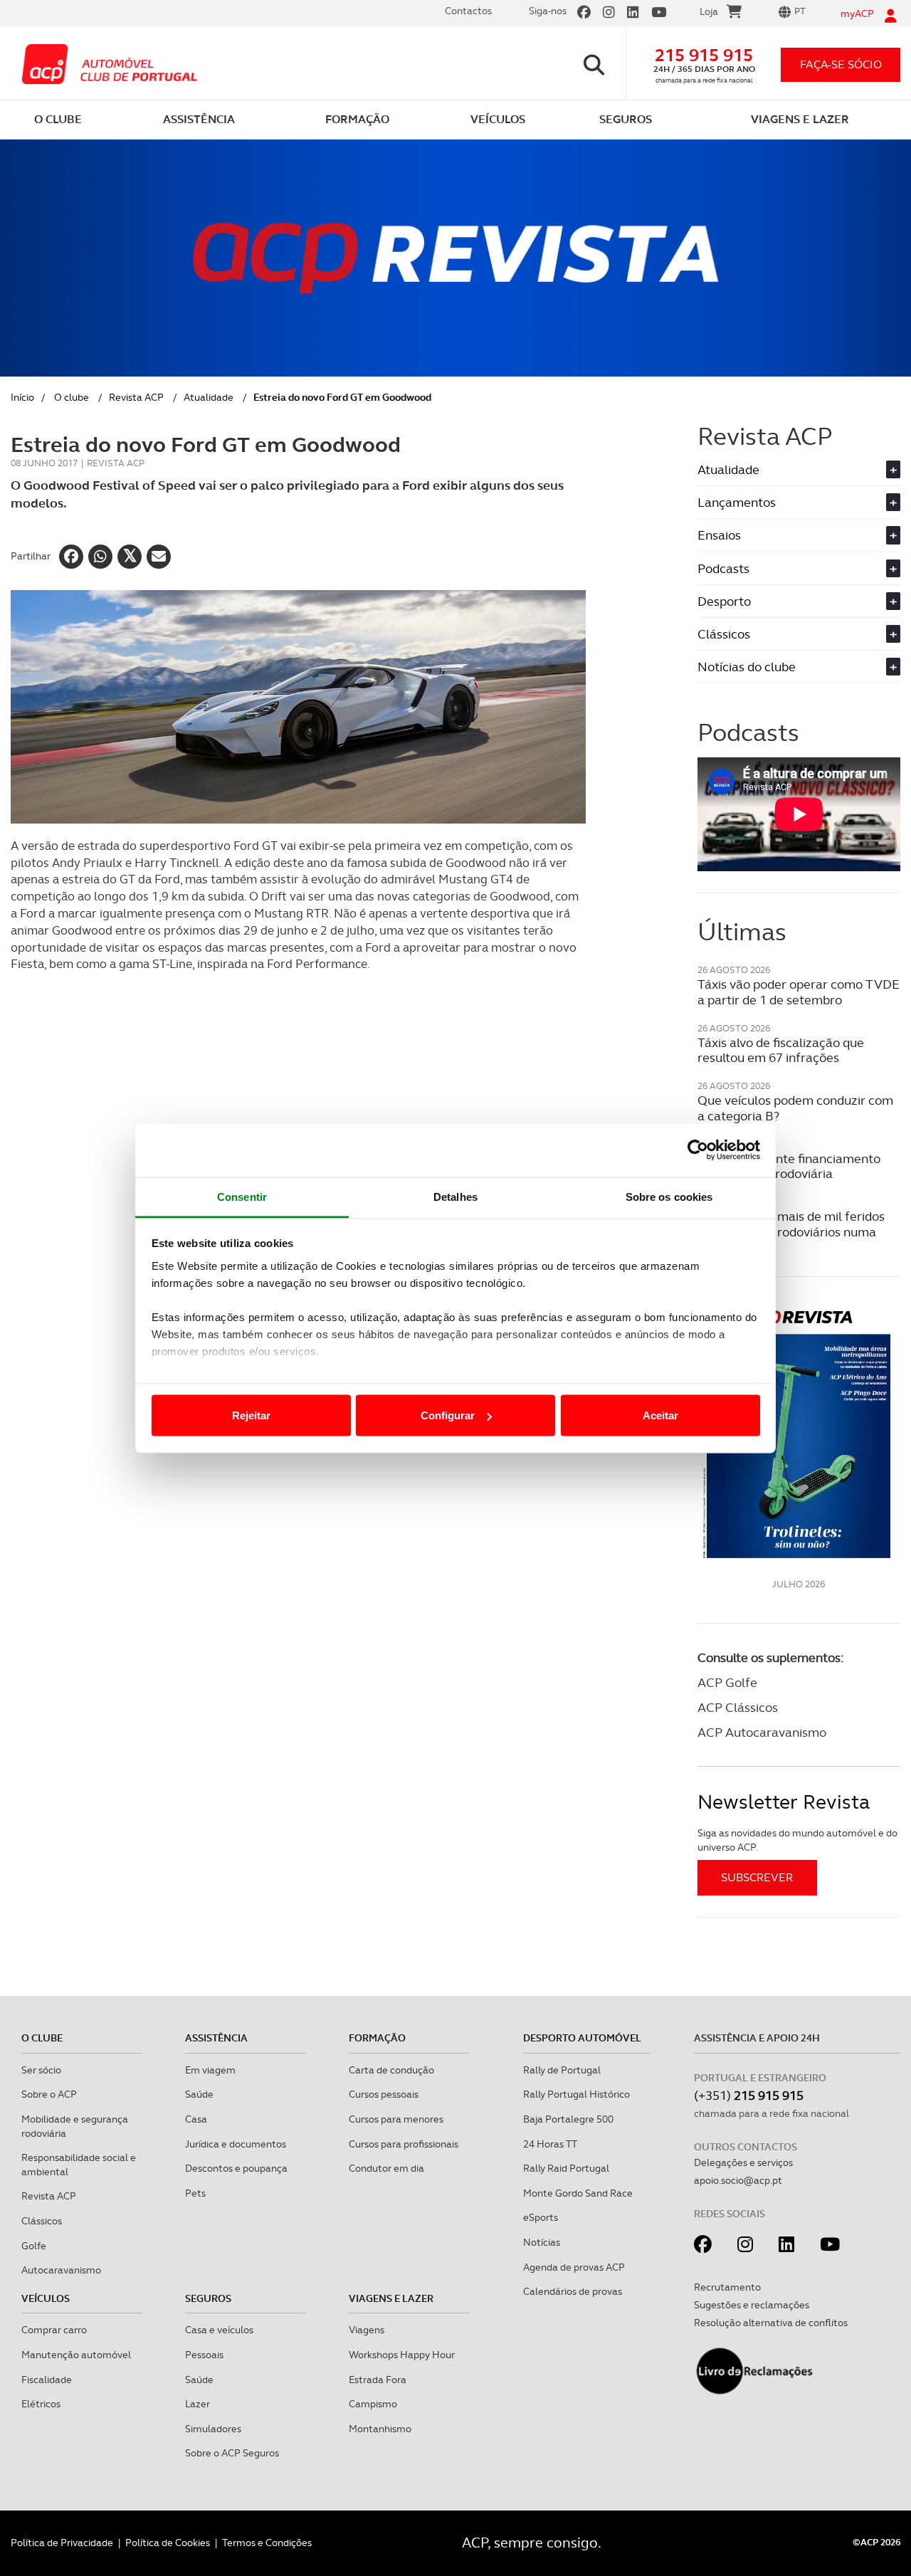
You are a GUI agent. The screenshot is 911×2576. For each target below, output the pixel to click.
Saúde (199, 2094)
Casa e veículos (219, 2330)
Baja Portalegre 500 (568, 2119)
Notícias (542, 2242)
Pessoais (204, 2355)
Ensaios (797, 535)
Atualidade (209, 397)
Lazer (198, 2404)
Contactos (468, 11)
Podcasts (797, 568)
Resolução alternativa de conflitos (771, 2323)
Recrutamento (727, 2287)
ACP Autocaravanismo (762, 1732)
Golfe (34, 2246)
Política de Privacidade (62, 2543)
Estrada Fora (378, 2380)
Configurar (448, 1415)
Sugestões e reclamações (752, 2305)
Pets (195, 2193)
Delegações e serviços (743, 2162)
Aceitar (660, 1415)
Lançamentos (797, 502)
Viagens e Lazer (391, 2298)
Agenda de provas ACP (574, 2267)
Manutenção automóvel (76, 2355)
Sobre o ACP (49, 2094)
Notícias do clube (797, 667)
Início (22, 397)
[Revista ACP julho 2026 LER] (799, 1433)
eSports (541, 2217)
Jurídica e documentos (236, 2144)
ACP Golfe (727, 1682)
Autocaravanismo (61, 2270)
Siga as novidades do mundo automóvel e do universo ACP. (797, 1840)
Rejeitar (251, 1415)
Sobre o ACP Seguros (232, 2453)
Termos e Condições (267, 2543)
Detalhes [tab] (455, 1196)
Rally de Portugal (562, 2070)
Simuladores (213, 2429)
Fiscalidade (47, 2380)
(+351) (749, 2095)
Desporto (797, 601)
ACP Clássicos (738, 1707)
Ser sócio (41, 2070)
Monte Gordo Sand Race (578, 2193)
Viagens (367, 2330)
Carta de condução (391, 2070)
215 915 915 (704, 55)
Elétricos (41, 2404)
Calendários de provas (573, 2291)
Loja (709, 11)
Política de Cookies (168, 2543)
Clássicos (797, 634)
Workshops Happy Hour (402, 2355)
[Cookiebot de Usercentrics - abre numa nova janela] (698, 1150)
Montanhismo (380, 2429)
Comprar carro (54, 2330)
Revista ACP (136, 397)
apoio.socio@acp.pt (738, 2180)
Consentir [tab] (242, 1196)
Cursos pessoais (384, 2094)
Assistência (216, 2038)
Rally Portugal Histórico (576, 2094)
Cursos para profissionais (404, 2144)
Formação (377, 2038)
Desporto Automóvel (582, 2038)
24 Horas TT (550, 2144)
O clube (72, 397)
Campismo (373, 2404)
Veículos (46, 2298)
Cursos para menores (396, 2119)
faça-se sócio (841, 64)
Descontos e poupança (236, 2168)
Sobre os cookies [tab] (669, 1196)
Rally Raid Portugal (566, 2168)
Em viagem (210, 2070)
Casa (196, 2119)
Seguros (208, 2298)
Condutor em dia (386, 2168)
